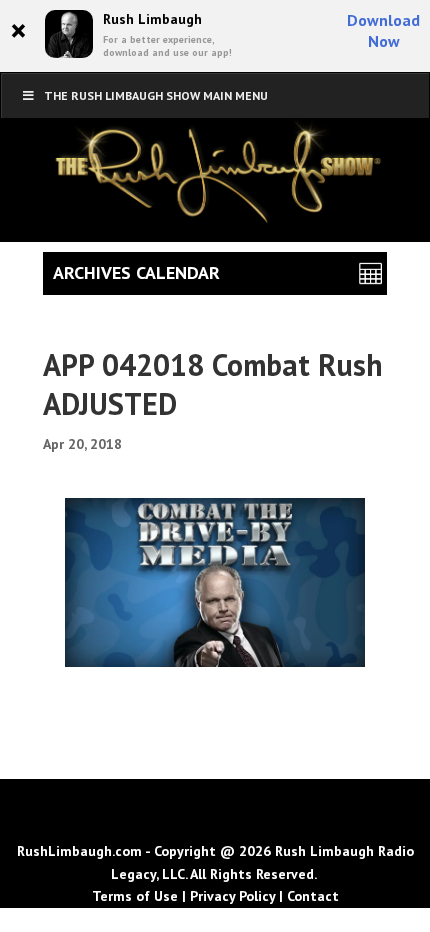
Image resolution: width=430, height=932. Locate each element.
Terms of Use (135, 896)
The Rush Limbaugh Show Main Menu (156, 95)
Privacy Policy (232, 896)
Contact (313, 896)
